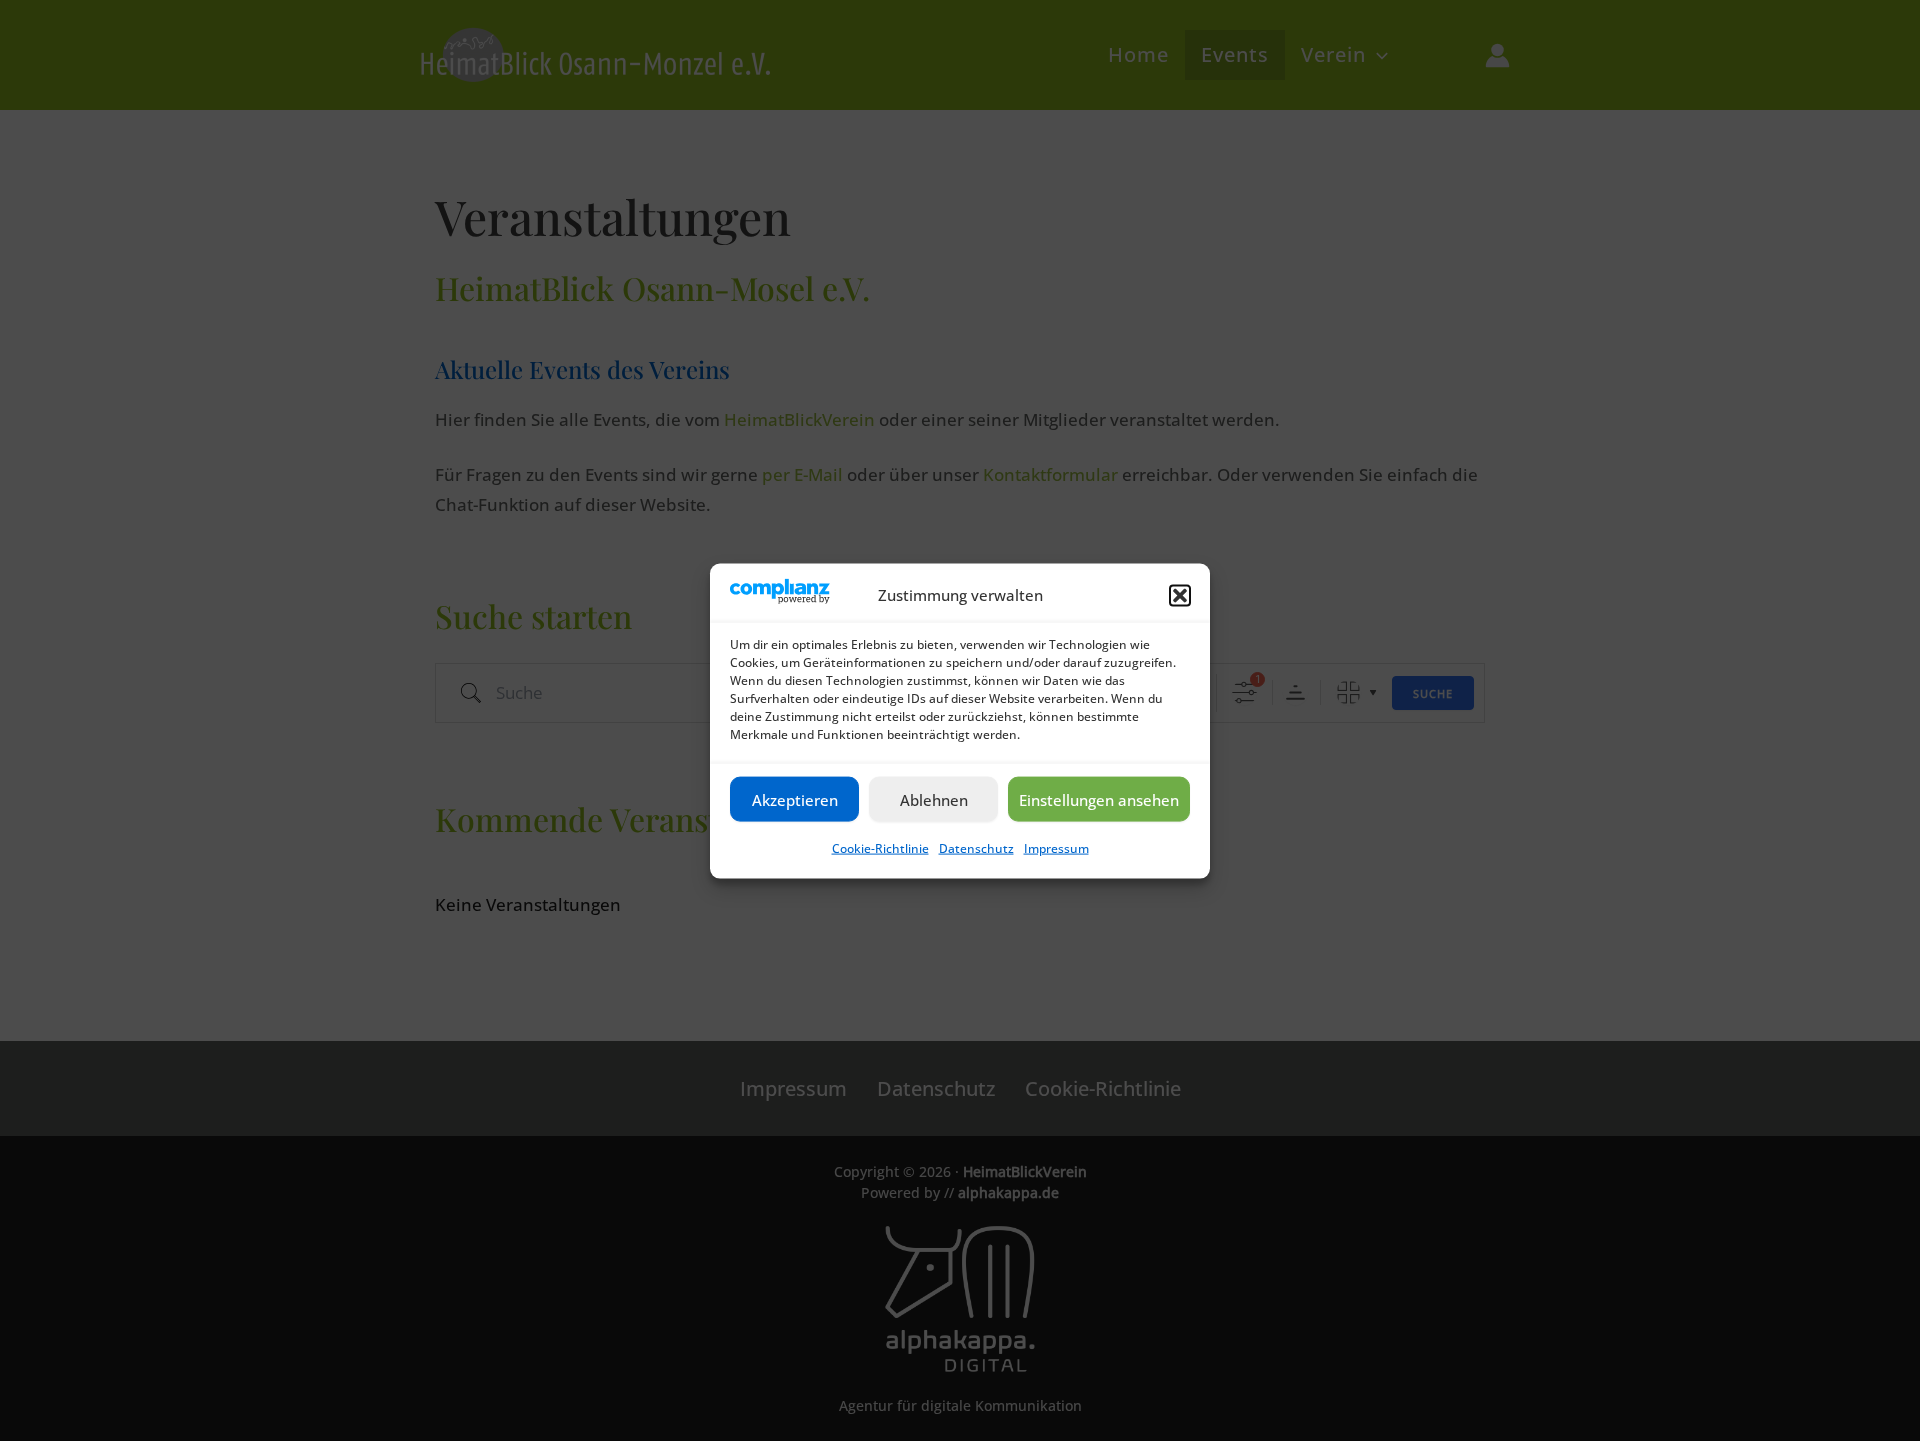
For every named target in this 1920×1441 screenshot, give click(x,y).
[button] (1180, 595)
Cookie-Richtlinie (880, 847)
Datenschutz (976, 847)
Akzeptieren (795, 799)
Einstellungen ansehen (1099, 799)
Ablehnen (934, 799)
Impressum (1056, 847)
